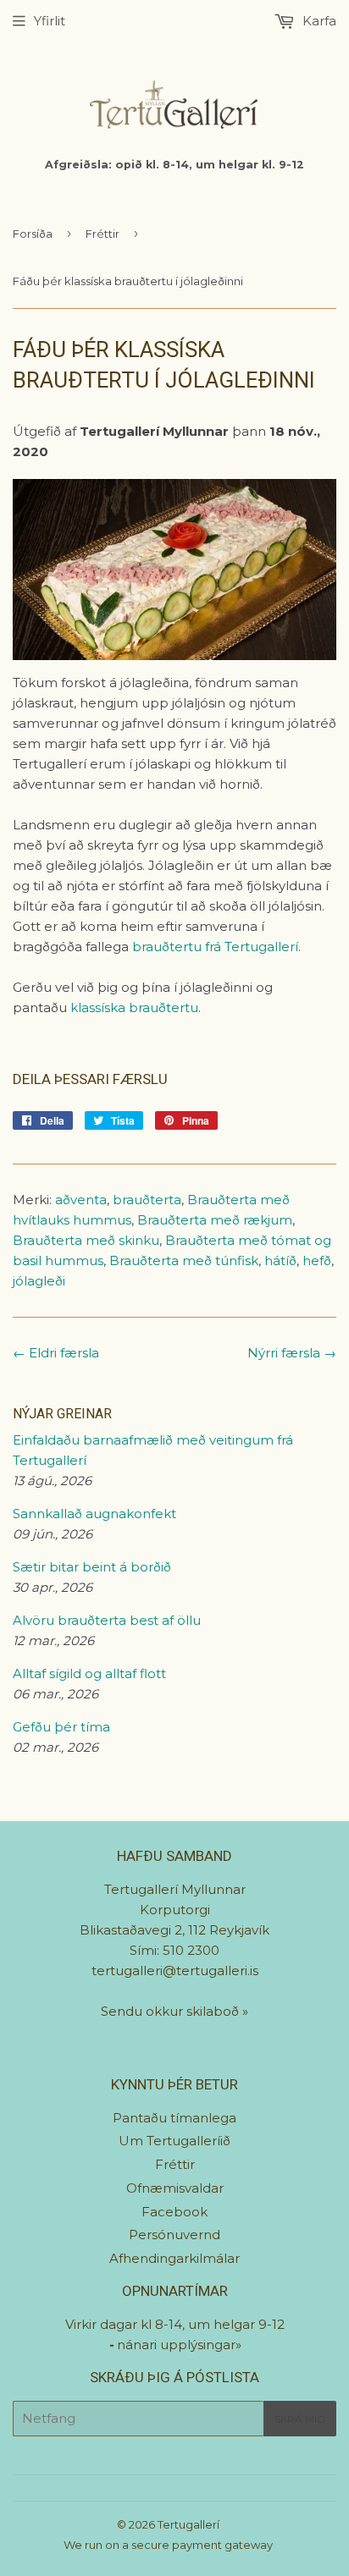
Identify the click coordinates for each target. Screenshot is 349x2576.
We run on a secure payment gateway (168, 2545)
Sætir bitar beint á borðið (92, 1567)
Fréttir (102, 234)
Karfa (318, 21)
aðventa (81, 1200)
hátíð (280, 1260)
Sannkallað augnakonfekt (94, 1514)
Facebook (174, 2212)
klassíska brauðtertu (134, 1007)
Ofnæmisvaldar (175, 2188)
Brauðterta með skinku (86, 1240)
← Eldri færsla (56, 1353)
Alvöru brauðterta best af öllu (107, 1620)
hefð (317, 1260)
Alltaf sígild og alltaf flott (89, 1673)
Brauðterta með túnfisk (184, 1260)
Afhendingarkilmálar (174, 2258)
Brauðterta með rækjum (215, 1220)
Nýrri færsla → (292, 1353)
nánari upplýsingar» (179, 2345)
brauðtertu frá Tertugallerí (215, 947)
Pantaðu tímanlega (174, 2118)
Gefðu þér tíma (61, 1727)
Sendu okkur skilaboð (172, 2011)
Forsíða (33, 234)
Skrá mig (300, 2419)
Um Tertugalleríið (174, 2141)
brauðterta (147, 1200)
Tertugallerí (188, 2524)
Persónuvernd (174, 2235)
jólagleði (39, 1281)
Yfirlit (50, 21)
